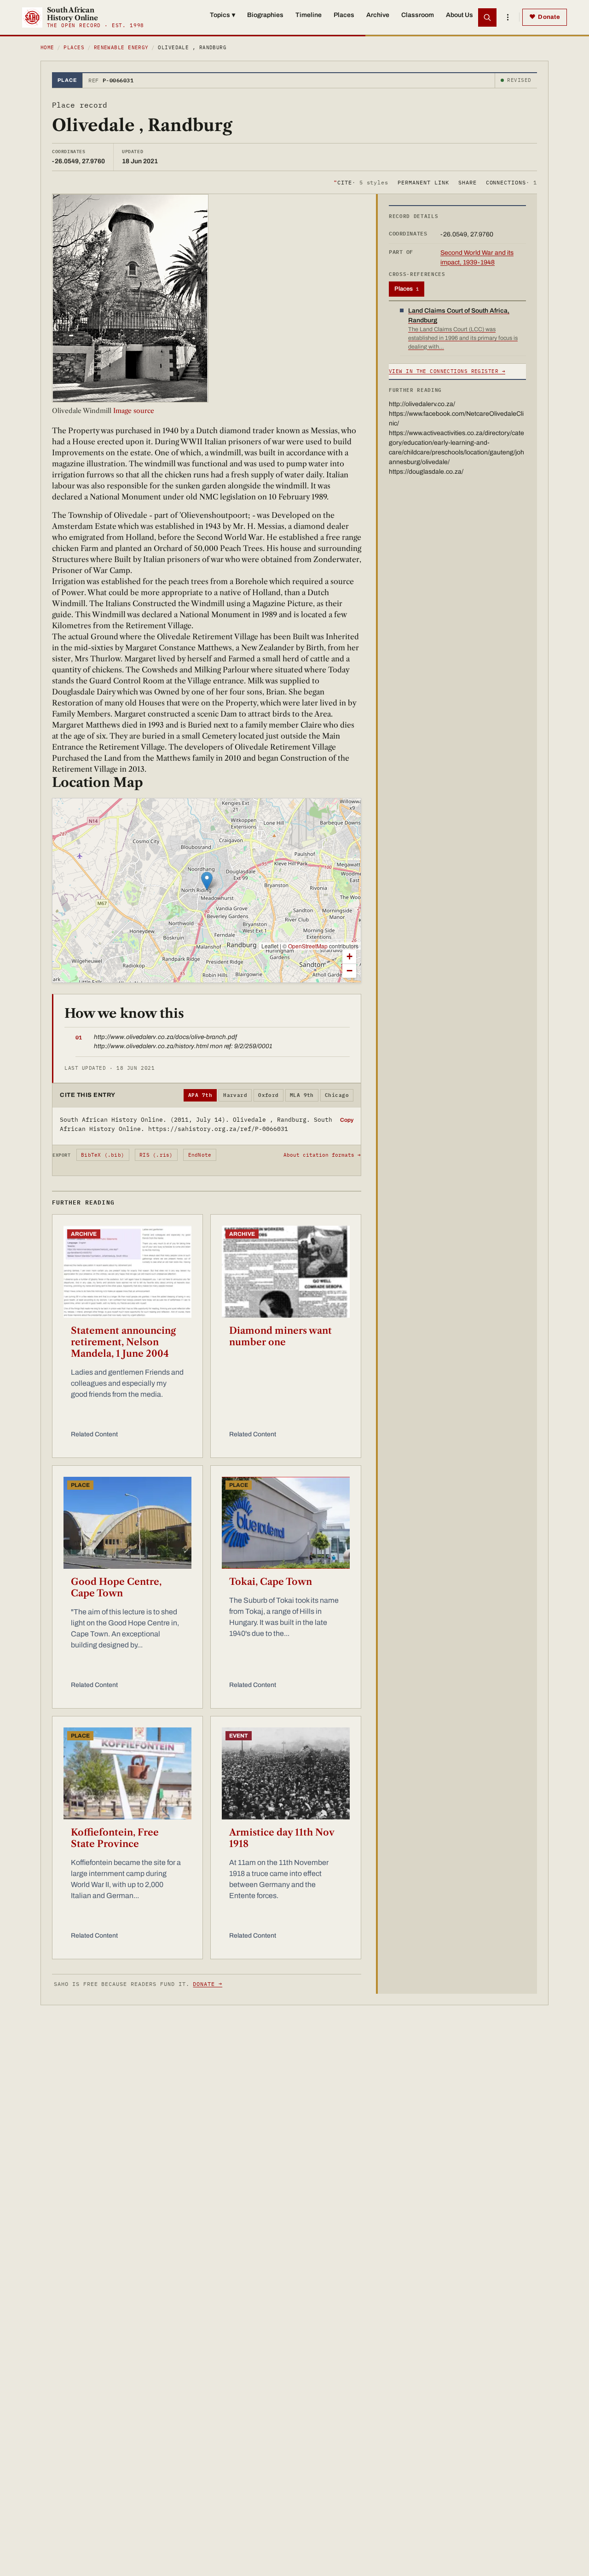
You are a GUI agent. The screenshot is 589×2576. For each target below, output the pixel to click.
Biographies (265, 15)
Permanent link (423, 182)
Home (47, 47)
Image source (133, 411)
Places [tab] (407, 289)
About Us (459, 15)
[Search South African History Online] (487, 17)
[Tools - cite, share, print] (508, 17)
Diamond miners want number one (280, 1336)
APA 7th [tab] (200, 1095)
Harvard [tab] (235, 1095)
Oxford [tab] (269, 1095)
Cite (361, 182)
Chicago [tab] (337, 1095)
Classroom (418, 15)
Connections (511, 182)
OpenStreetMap (308, 946)
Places (344, 15)
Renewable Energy (121, 47)
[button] (207, 881)
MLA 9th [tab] (302, 1095)
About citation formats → (322, 1155)
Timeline (309, 15)
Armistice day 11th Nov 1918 (282, 1838)
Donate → (208, 1984)
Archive (378, 15)
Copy (347, 1120)
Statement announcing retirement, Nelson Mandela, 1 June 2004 (123, 1342)
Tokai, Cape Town (271, 1582)
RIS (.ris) (156, 1155)
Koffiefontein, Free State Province (115, 1838)
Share (468, 182)
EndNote (200, 1155)
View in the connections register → (447, 371)
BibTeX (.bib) (103, 1155)
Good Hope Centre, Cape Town (116, 1587)
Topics (222, 15)
